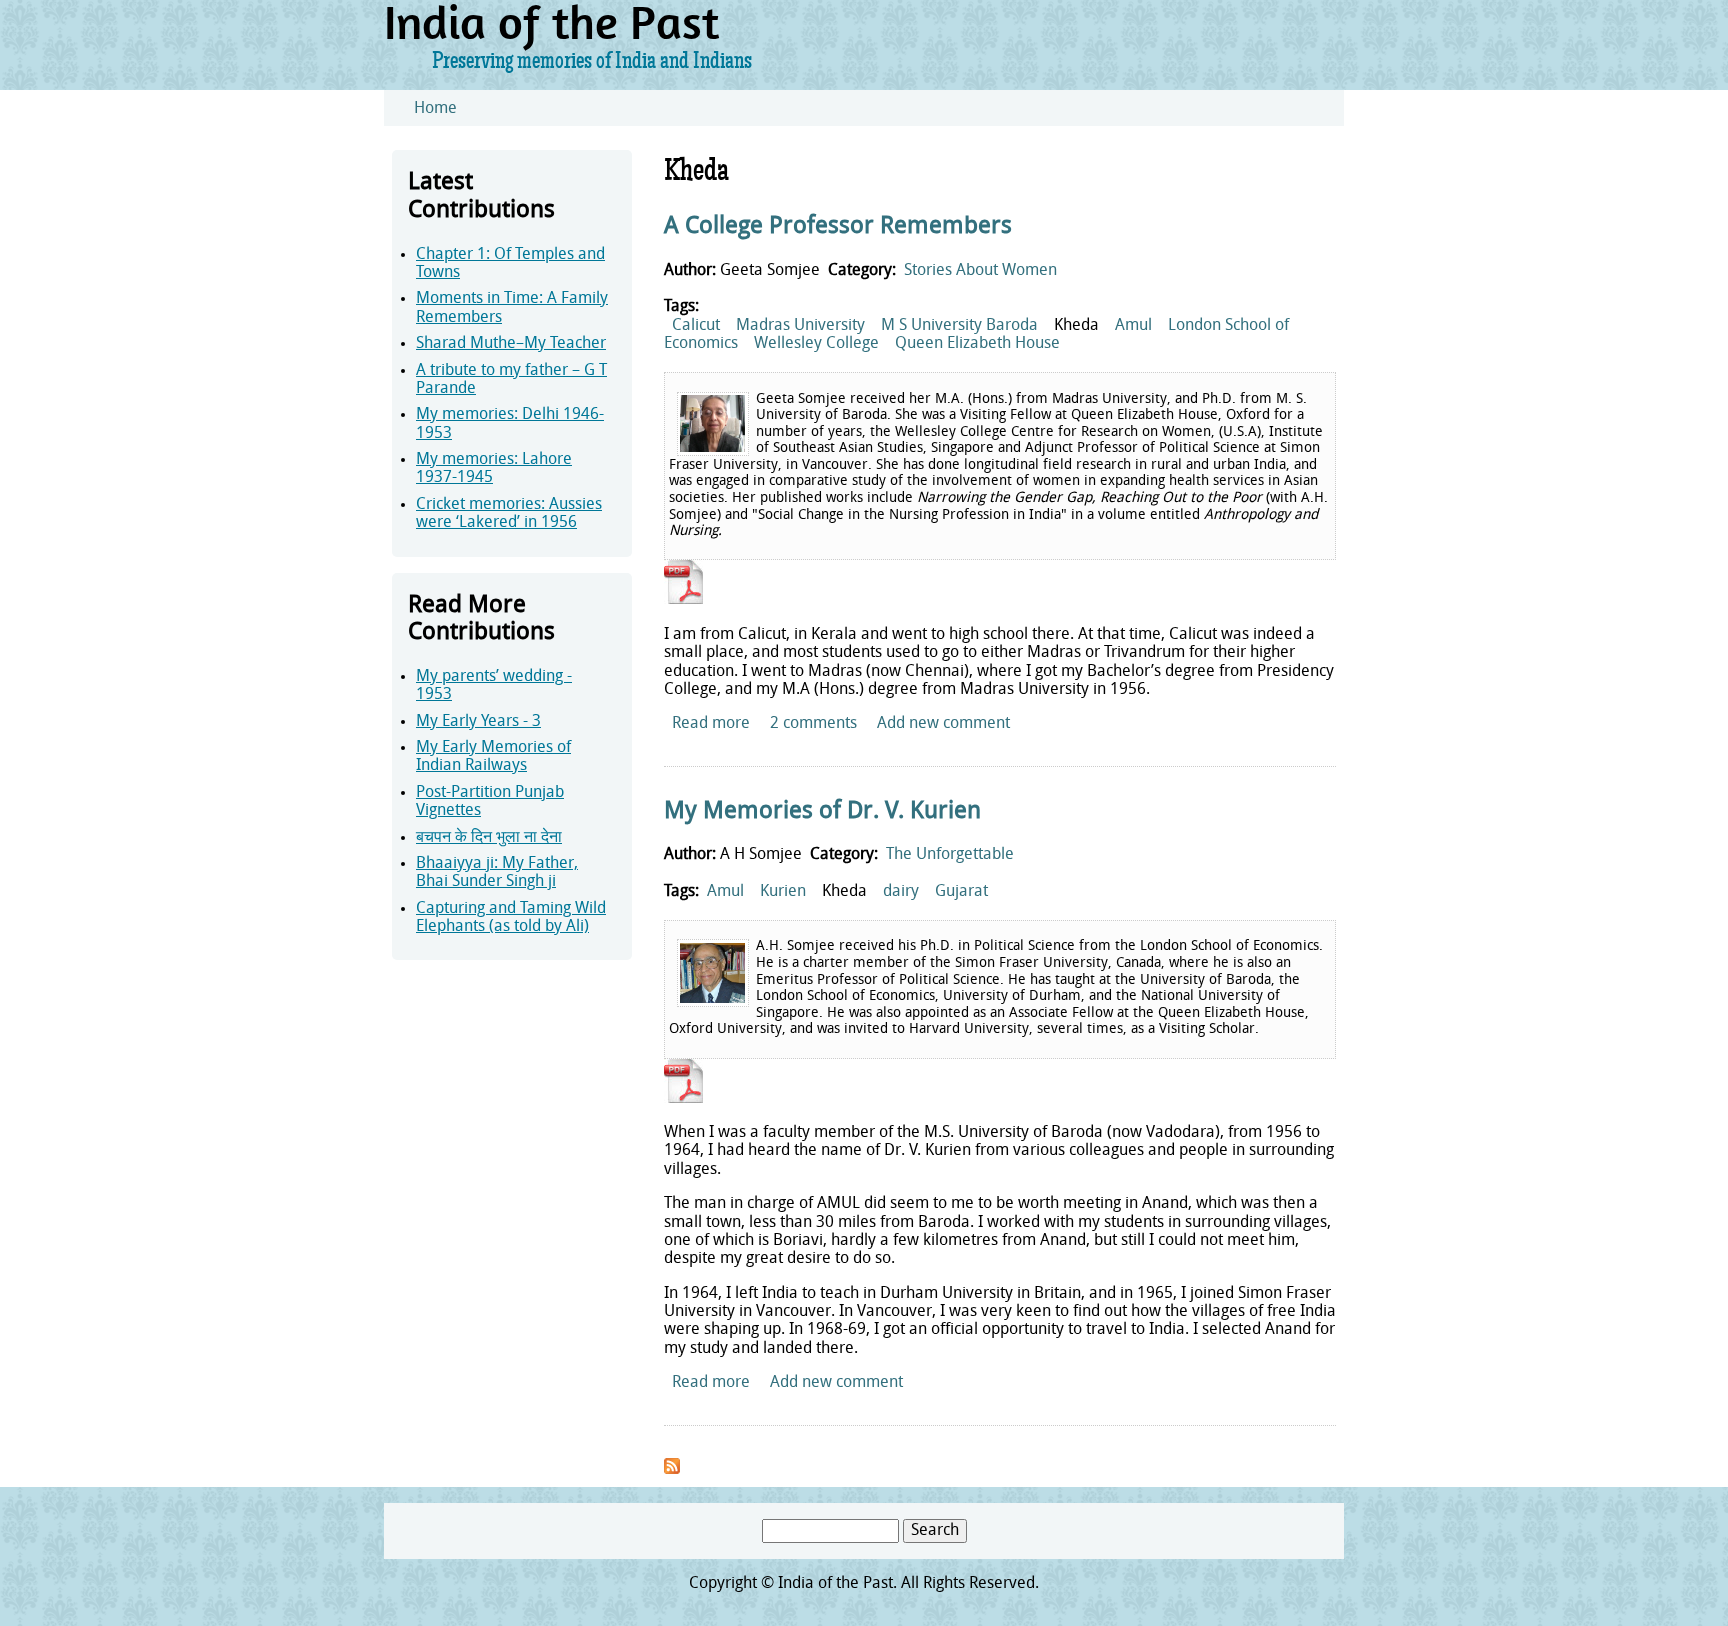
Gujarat (961, 892)
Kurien (783, 892)
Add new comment (943, 724)
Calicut (696, 326)
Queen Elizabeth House (977, 344)
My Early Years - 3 (478, 722)
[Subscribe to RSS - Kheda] (672, 1470)
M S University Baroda (959, 326)
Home (435, 109)
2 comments (813, 724)
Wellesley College (816, 344)
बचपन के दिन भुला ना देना (489, 838)
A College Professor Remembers (838, 227)
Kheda (1076, 326)
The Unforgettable (950, 855)
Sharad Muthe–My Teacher (511, 344)
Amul (1133, 326)
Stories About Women (980, 271)
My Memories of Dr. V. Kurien (822, 812)
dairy (901, 892)
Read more (711, 724)
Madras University (800, 326)
